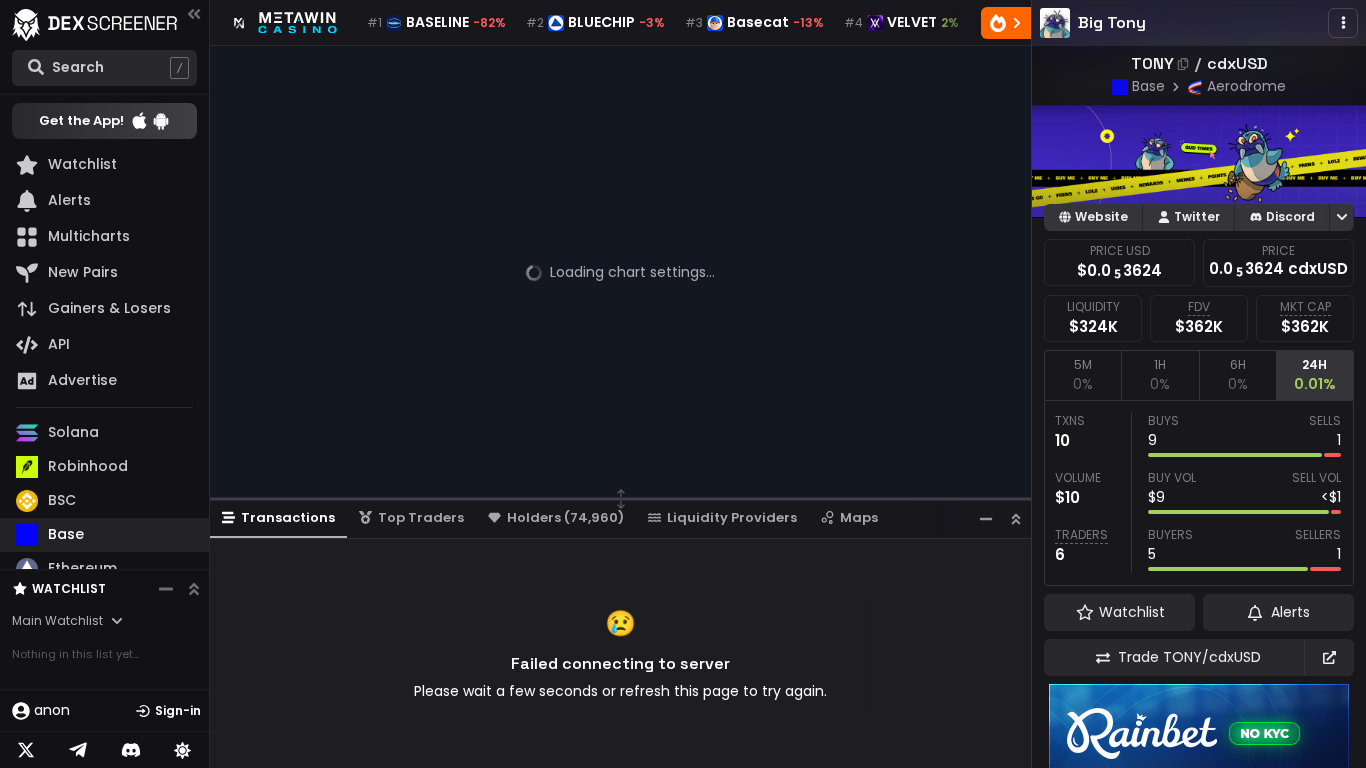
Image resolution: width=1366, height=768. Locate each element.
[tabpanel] (1199, 493)
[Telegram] (78, 750)
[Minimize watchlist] (166, 589)
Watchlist (69, 588)
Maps (859, 517)
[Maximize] (1016, 518)
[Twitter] (26, 750)
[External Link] (1329, 657)
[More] (1343, 23)
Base (1148, 86)
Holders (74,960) (565, 517)
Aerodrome (1246, 86)
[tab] (1082, 375)
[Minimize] (986, 518)
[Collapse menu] (194, 13)
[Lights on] (183, 750)
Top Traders (421, 517)
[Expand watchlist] (194, 589)
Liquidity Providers (732, 517)
